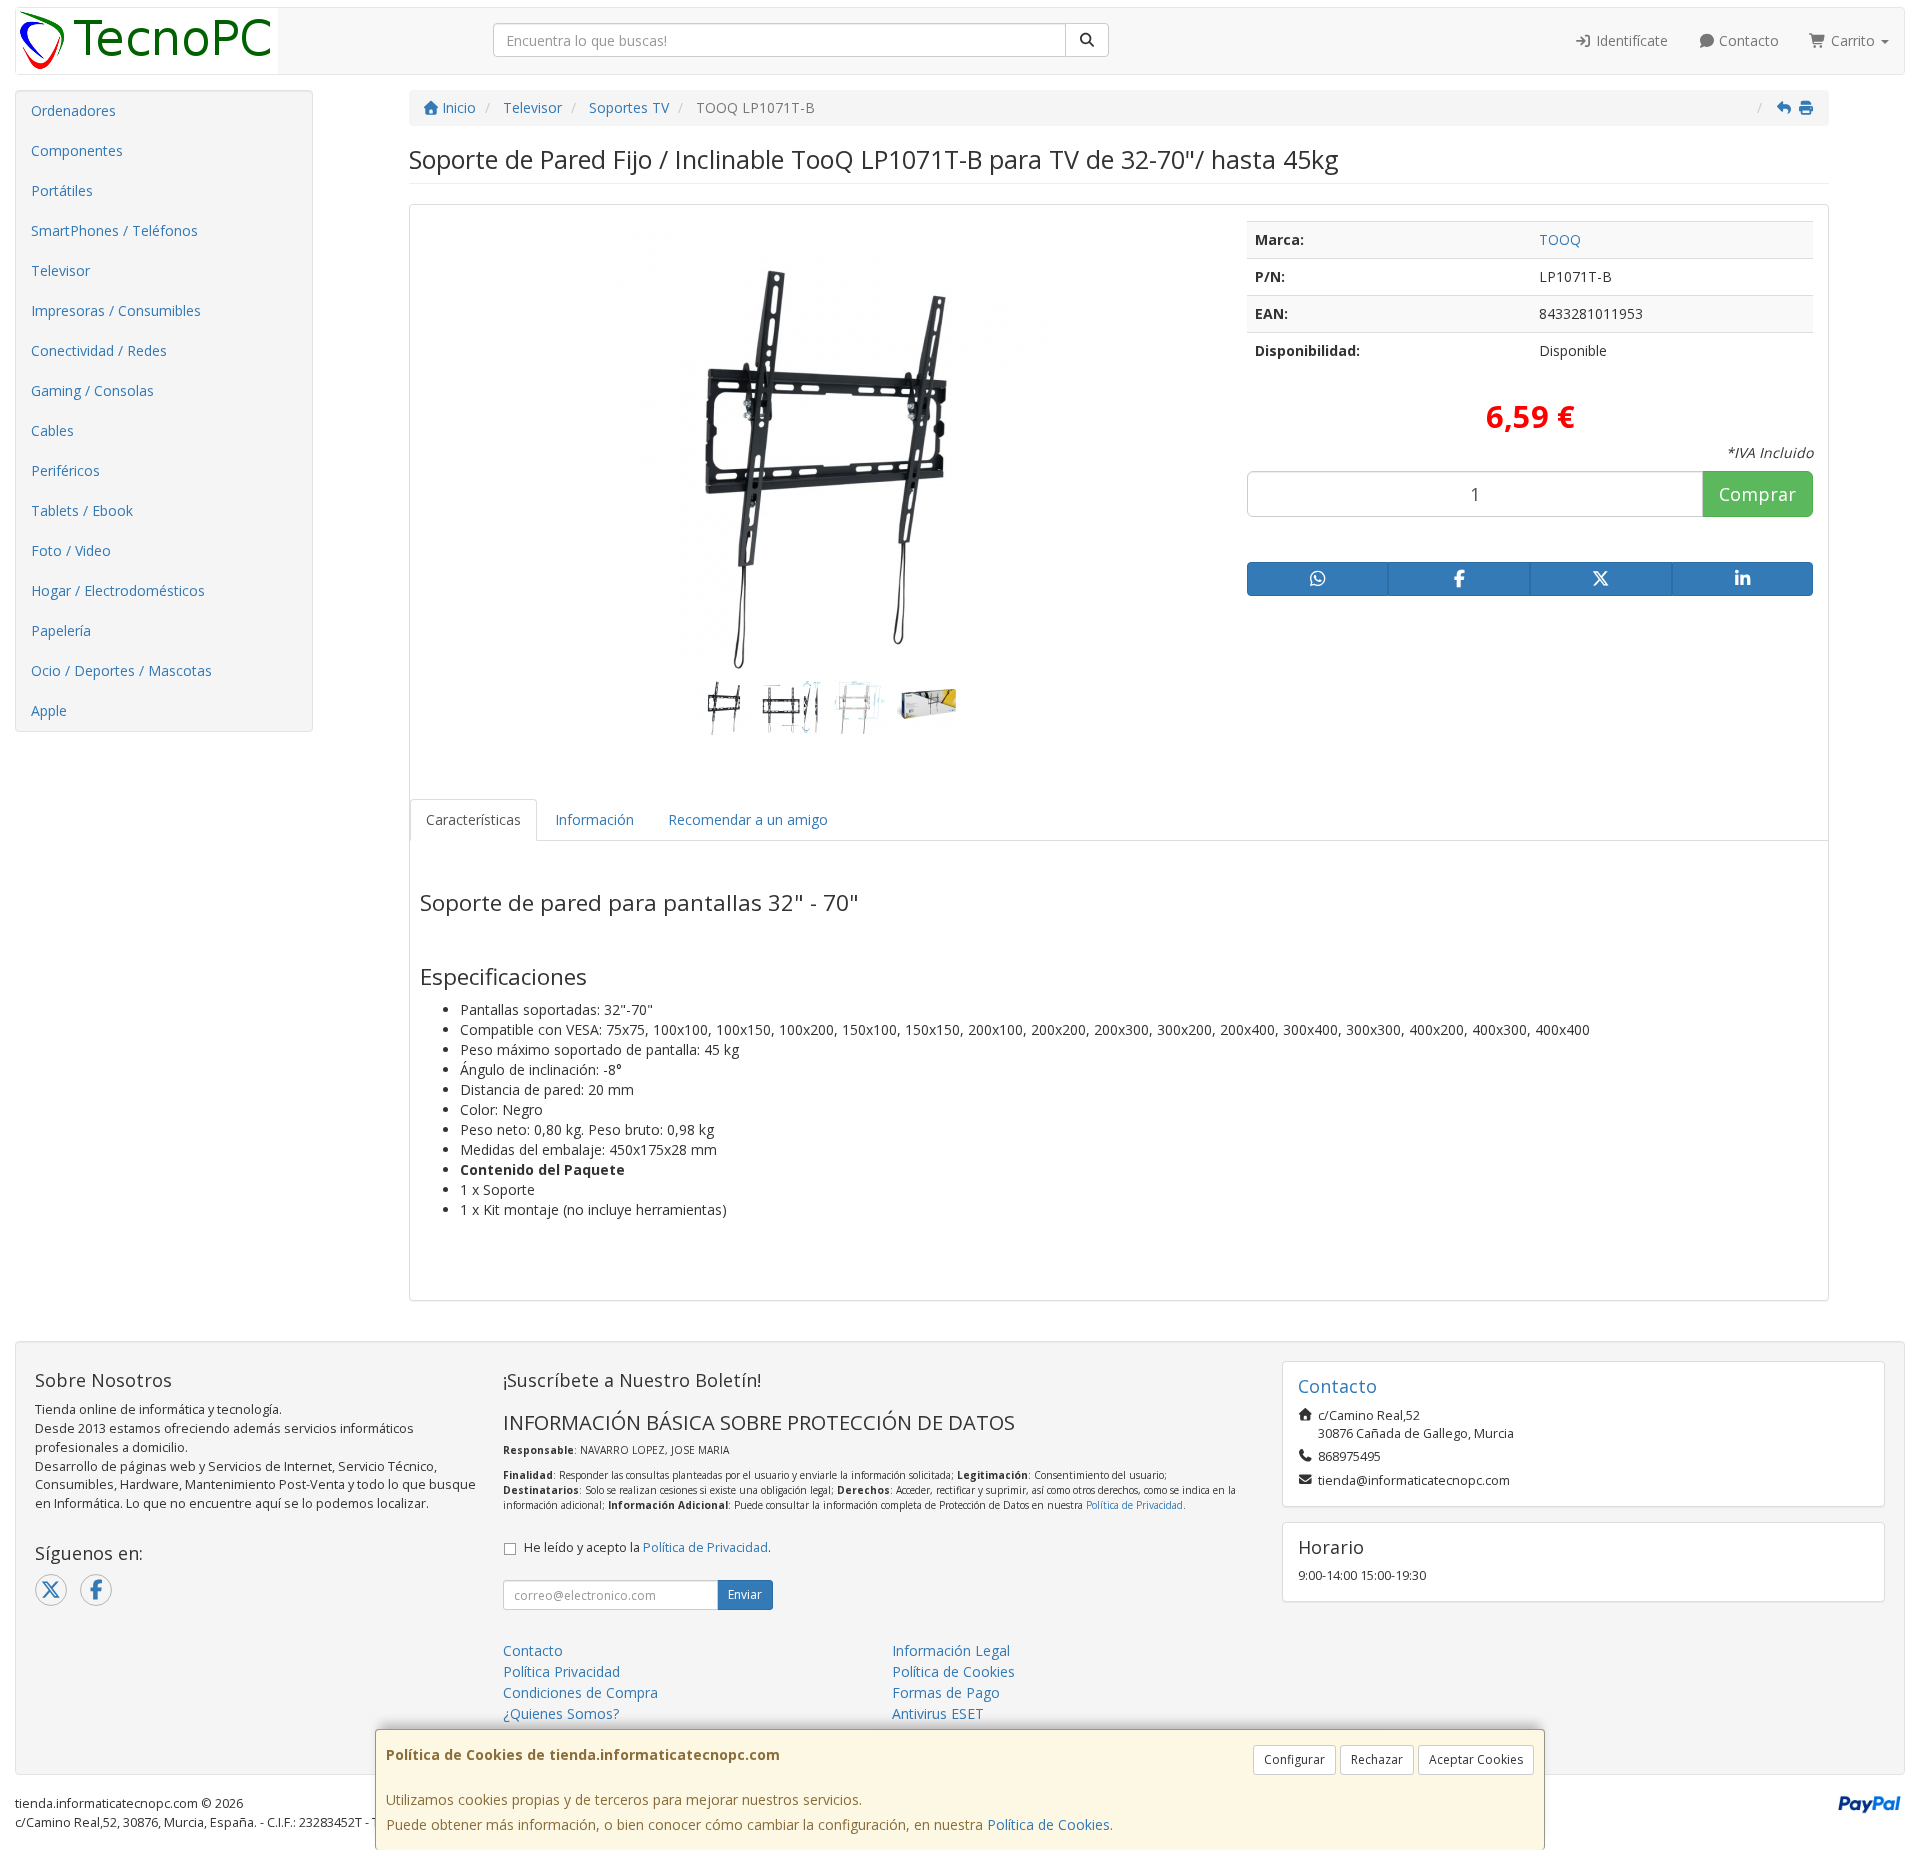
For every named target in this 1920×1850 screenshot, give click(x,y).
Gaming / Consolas (92, 390)
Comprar (1757, 494)
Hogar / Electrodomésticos (118, 590)
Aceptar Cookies (1476, 1759)
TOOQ (1560, 239)
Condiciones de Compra (580, 1692)
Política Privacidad (561, 1671)
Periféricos (65, 470)
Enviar (745, 1594)
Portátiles (62, 190)
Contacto (1747, 40)
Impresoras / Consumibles (116, 310)
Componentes (77, 150)
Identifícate (1630, 40)
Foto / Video (71, 550)
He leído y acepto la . (647, 1547)
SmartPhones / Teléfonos (114, 230)
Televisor (60, 270)
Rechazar (1377, 1759)
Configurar (1294, 1759)
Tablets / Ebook (82, 510)
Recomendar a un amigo (748, 819)
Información (594, 819)
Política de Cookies (1048, 1824)
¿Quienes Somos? (561, 1713)
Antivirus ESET (938, 1713)
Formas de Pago (946, 1692)
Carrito (1853, 40)
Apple (49, 710)
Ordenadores (73, 110)
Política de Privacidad (1134, 1505)
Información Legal (951, 1650)
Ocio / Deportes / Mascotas (121, 670)
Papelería (61, 630)
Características (473, 819)
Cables (52, 430)
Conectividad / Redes (99, 350)
